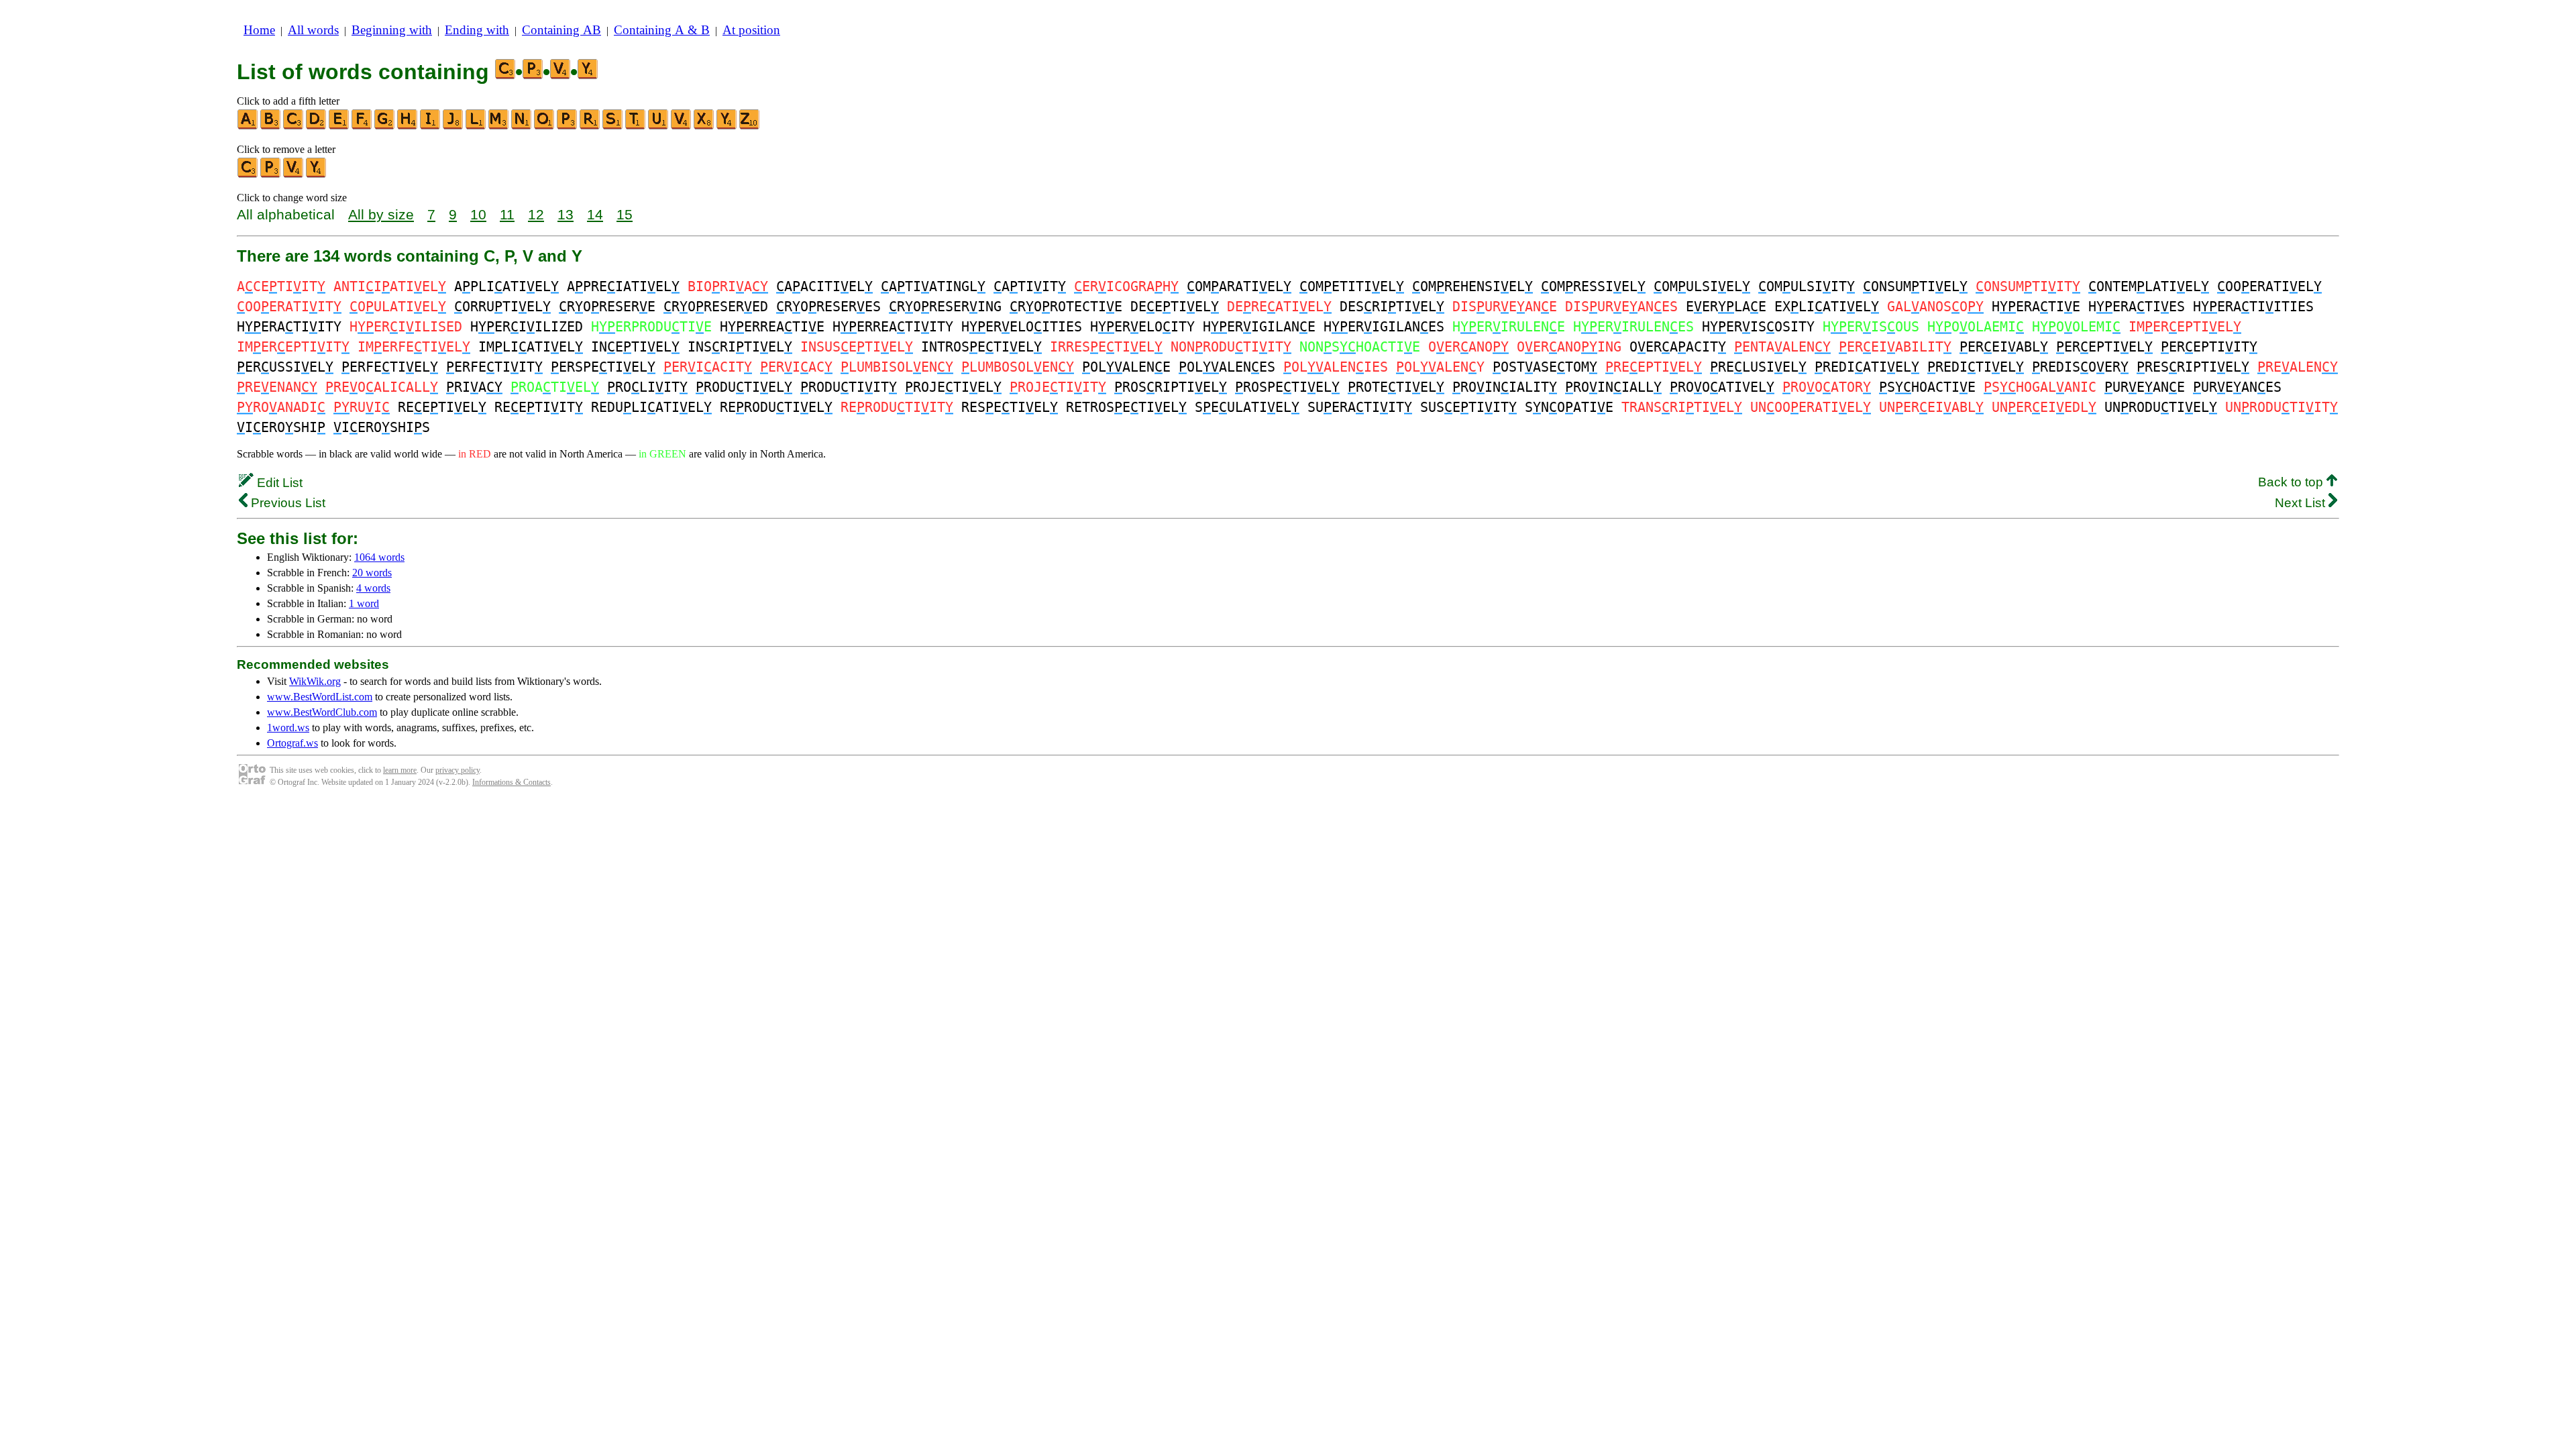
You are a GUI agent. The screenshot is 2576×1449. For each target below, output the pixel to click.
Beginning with (392, 30)
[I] (431, 126)
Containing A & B (662, 30)
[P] (568, 126)
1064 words (379, 557)
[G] (385, 126)
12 (536, 214)
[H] (408, 126)
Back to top (2292, 482)
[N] (522, 126)
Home (259, 30)
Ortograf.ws (292, 743)
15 (625, 214)
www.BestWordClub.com (322, 712)
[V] (682, 126)
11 (507, 214)
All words (313, 30)
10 (478, 214)
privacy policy (458, 770)
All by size (381, 214)
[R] (590, 126)
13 (566, 214)
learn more (400, 770)
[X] (704, 126)
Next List (2302, 503)
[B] (271, 126)
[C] (294, 126)
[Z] (750, 126)
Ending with (477, 30)
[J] (453, 126)
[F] (362, 126)
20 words (372, 573)
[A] (248, 126)
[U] (659, 126)
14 (595, 214)
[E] (339, 126)
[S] (613, 126)
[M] (499, 126)
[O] (545, 126)
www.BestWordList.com (320, 697)
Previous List (286, 503)
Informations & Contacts (512, 782)
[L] (476, 126)
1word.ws (288, 728)
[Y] (727, 126)
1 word (364, 603)
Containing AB (561, 30)
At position (751, 30)
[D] (317, 126)
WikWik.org (315, 681)
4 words (373, 588)
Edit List (278, 483)
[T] (636, 126)
